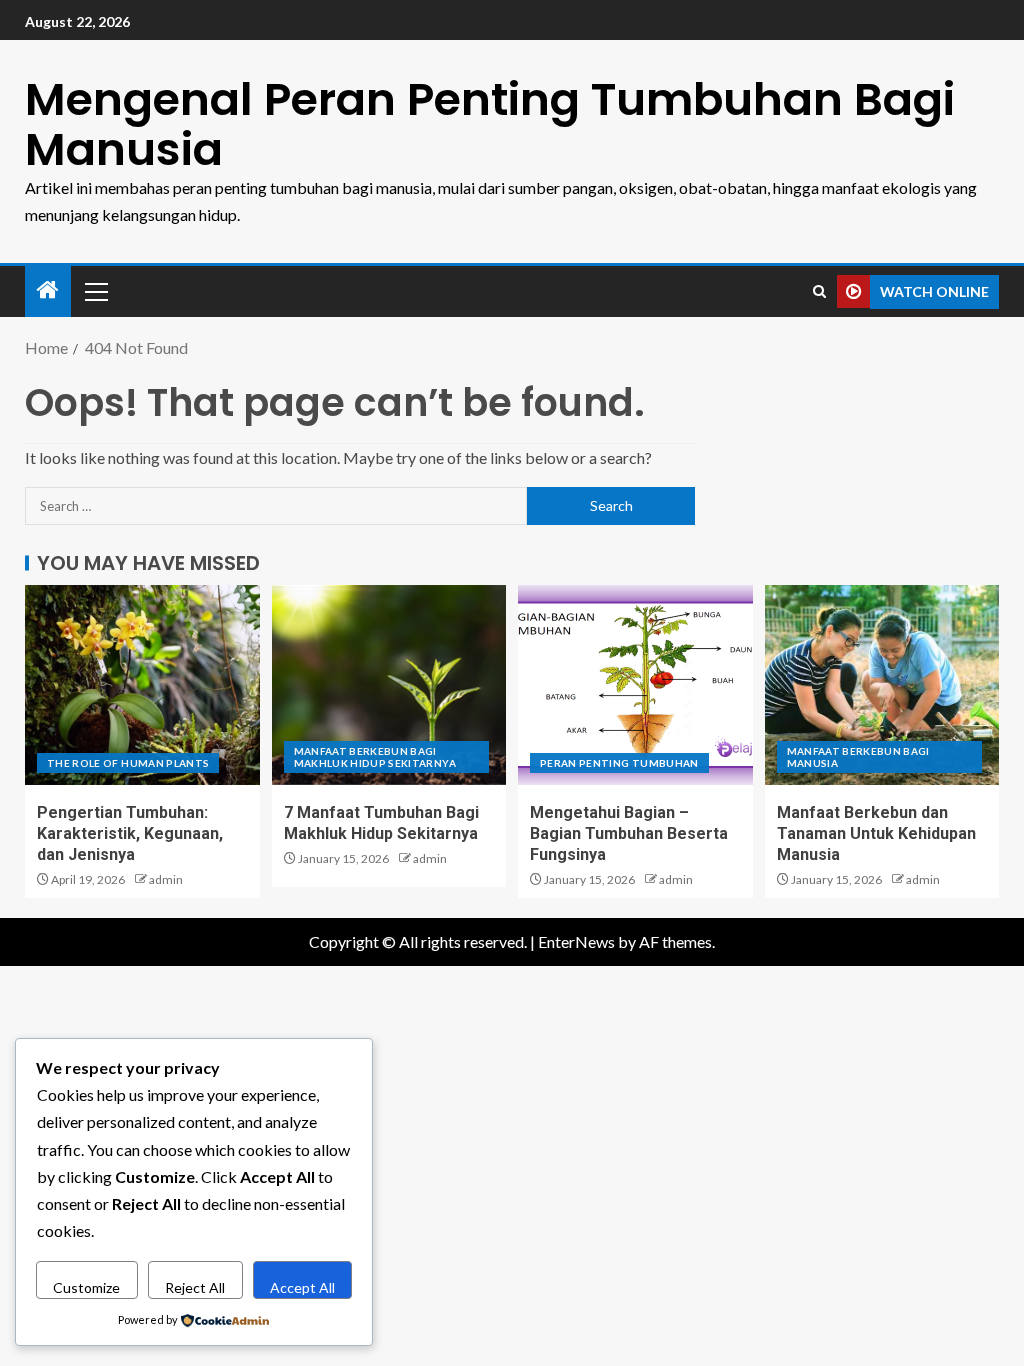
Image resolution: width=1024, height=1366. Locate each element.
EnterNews (576, 941)
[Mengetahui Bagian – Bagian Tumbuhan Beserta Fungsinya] (635, 685)
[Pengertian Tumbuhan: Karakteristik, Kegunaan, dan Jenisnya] (142, 685)
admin (166, 879)
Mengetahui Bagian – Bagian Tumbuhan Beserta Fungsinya (629, 834)
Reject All (195, 1287)
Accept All (302, 1287)
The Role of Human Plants (128, 763)
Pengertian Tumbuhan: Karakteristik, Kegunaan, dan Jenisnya (130, 834)
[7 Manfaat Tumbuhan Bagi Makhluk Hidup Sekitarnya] (389, 685)
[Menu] (95, 291)
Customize (86, 1287)
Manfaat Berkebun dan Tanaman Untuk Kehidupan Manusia (876, 834)
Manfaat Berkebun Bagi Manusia (858, 757)
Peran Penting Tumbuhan (619, 763)
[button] (95, 291)
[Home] (48, 290)
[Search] (819, 291)
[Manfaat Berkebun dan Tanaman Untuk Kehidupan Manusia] (882, 685)
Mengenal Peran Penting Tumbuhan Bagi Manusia (490, 124)
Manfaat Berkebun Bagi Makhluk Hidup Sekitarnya (375, 757)
